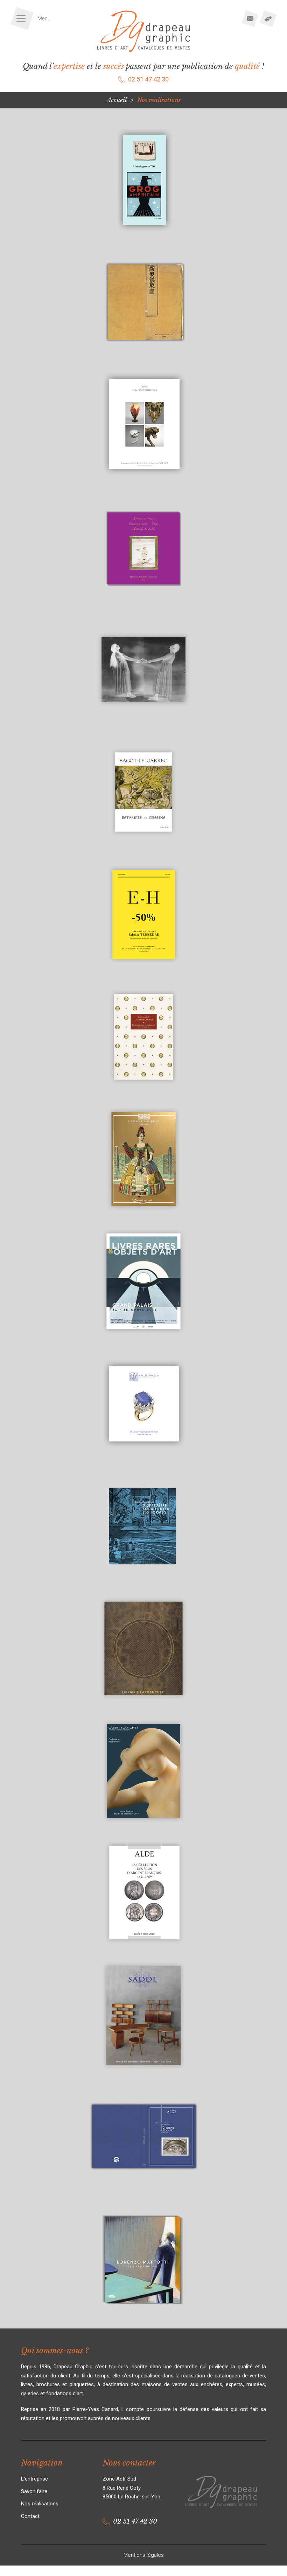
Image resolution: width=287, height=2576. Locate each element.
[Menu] (33, 19)
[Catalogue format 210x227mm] (143, 1460)
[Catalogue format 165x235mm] (143, 971)
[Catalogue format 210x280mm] (143, 1950)
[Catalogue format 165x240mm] (143, 1093)
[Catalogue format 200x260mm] (143, 1338)
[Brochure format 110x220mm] (143, 237)
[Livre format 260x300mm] (143, 2317)
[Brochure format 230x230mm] (143, 604)
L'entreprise (34, 2479)
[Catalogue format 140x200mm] (143, 849)
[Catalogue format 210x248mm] (143, 1705)
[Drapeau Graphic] (144, 31)
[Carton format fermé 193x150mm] (143, 726)
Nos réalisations (40, 2504)
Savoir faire (34, 2491)
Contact (30, 2516)
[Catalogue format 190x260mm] (143, 1216)
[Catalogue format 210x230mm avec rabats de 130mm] (143, 1583)
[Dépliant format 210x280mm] (143, 2072)
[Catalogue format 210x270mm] (143, 1827)
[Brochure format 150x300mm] (143, 359)
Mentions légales (144, 2555)
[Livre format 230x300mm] (143, 2195)
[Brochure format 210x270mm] (143, 481)
